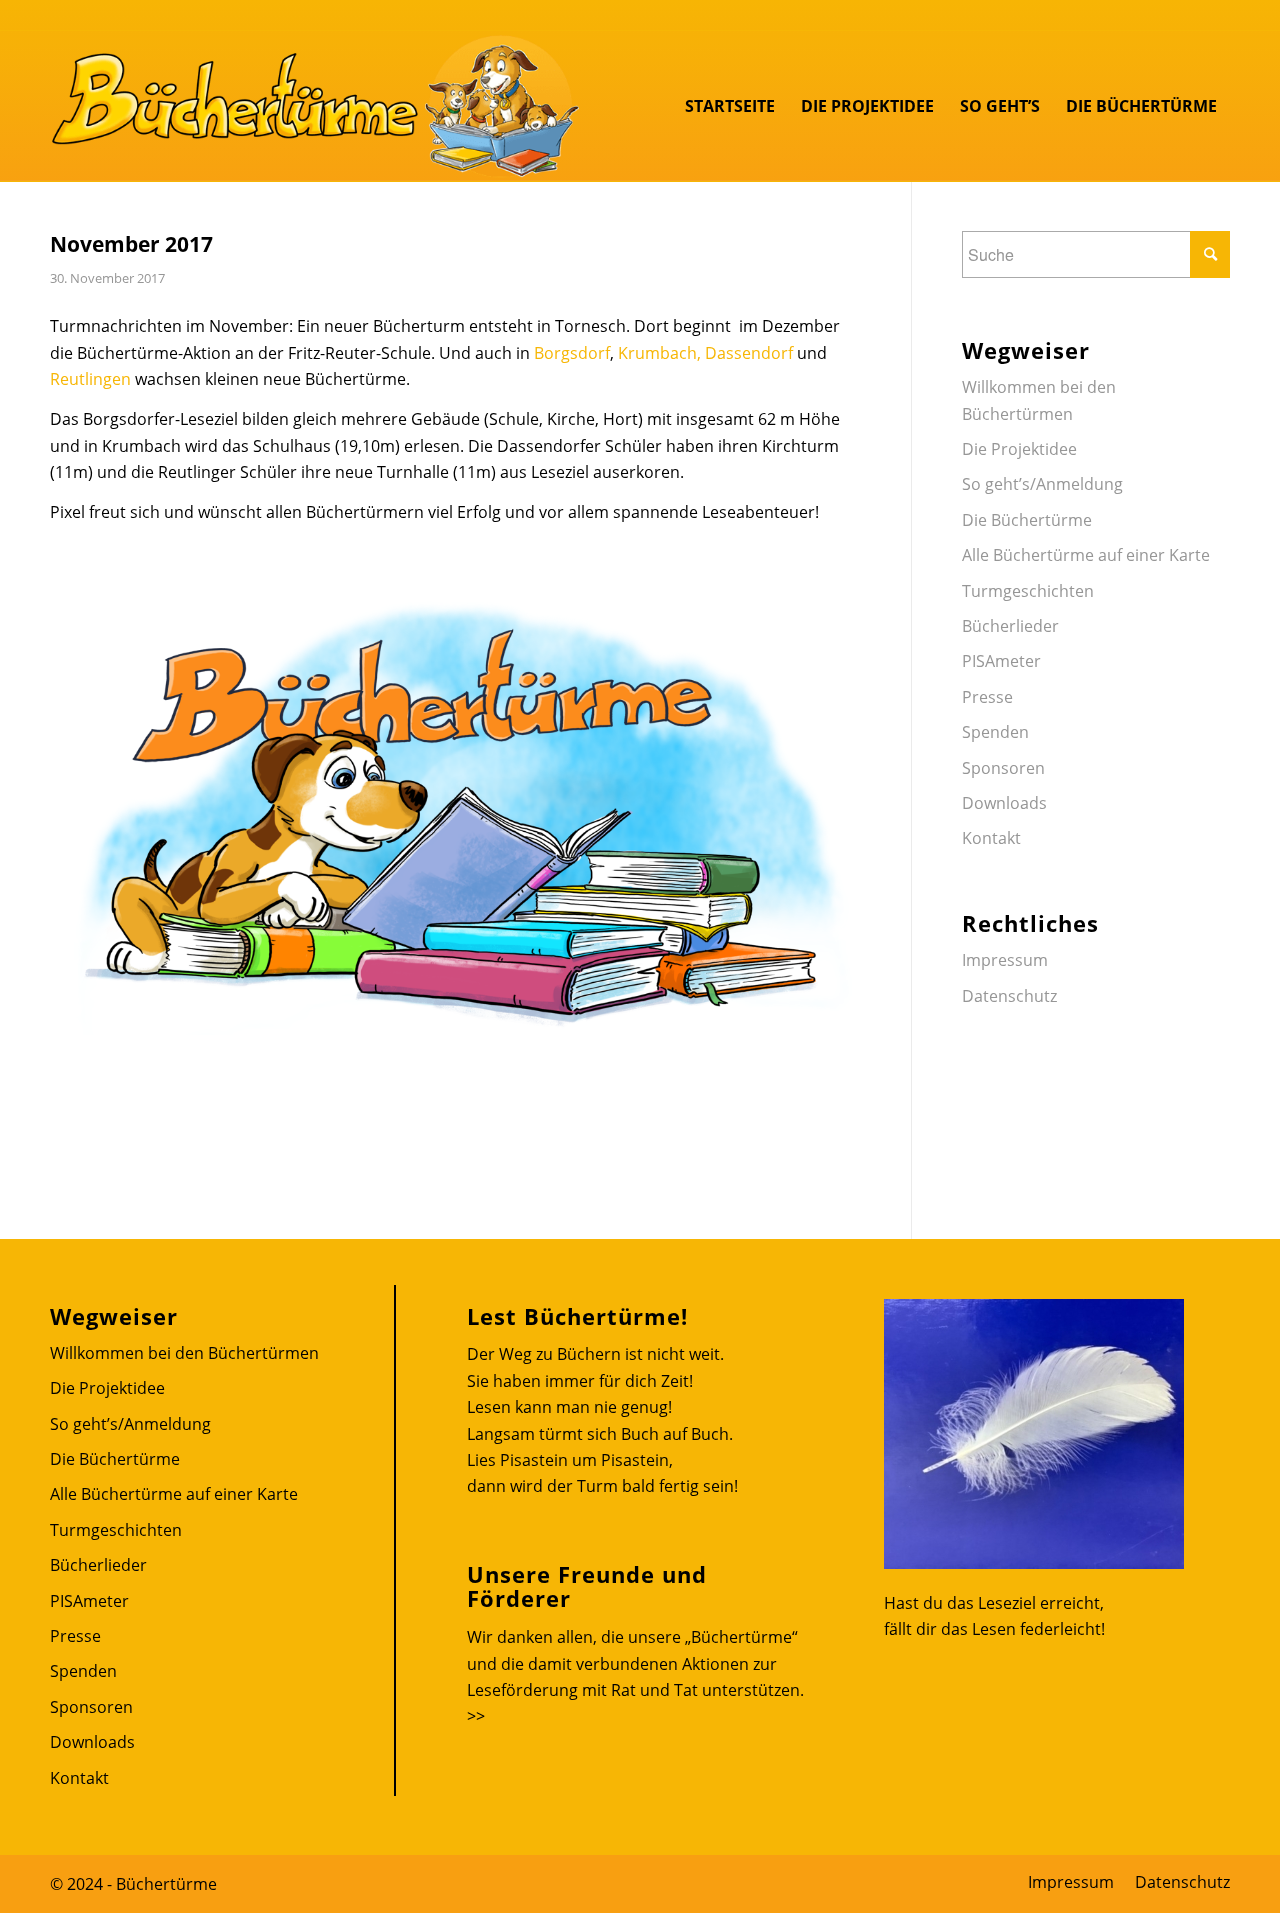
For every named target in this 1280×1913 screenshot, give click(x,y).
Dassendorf (749, 353)
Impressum (1005, 960)
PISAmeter (1001, 661)
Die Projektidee (1019, 449)
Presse (987, 697)
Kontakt (991, 838)
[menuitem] (730, 106)
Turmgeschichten (1028, 591)
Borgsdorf (572, 353)
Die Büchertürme (1027, 520)
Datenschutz (1009, 996)
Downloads (1004, 803)
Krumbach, (659, 353)
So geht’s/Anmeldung (1042, 484)
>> (476, 1716)
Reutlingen (90, 379)
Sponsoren (1003, 768)
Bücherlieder (1010, 626)
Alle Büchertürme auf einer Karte (1086, 555)
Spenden (995, 732)
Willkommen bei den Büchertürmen (1039, 400)
